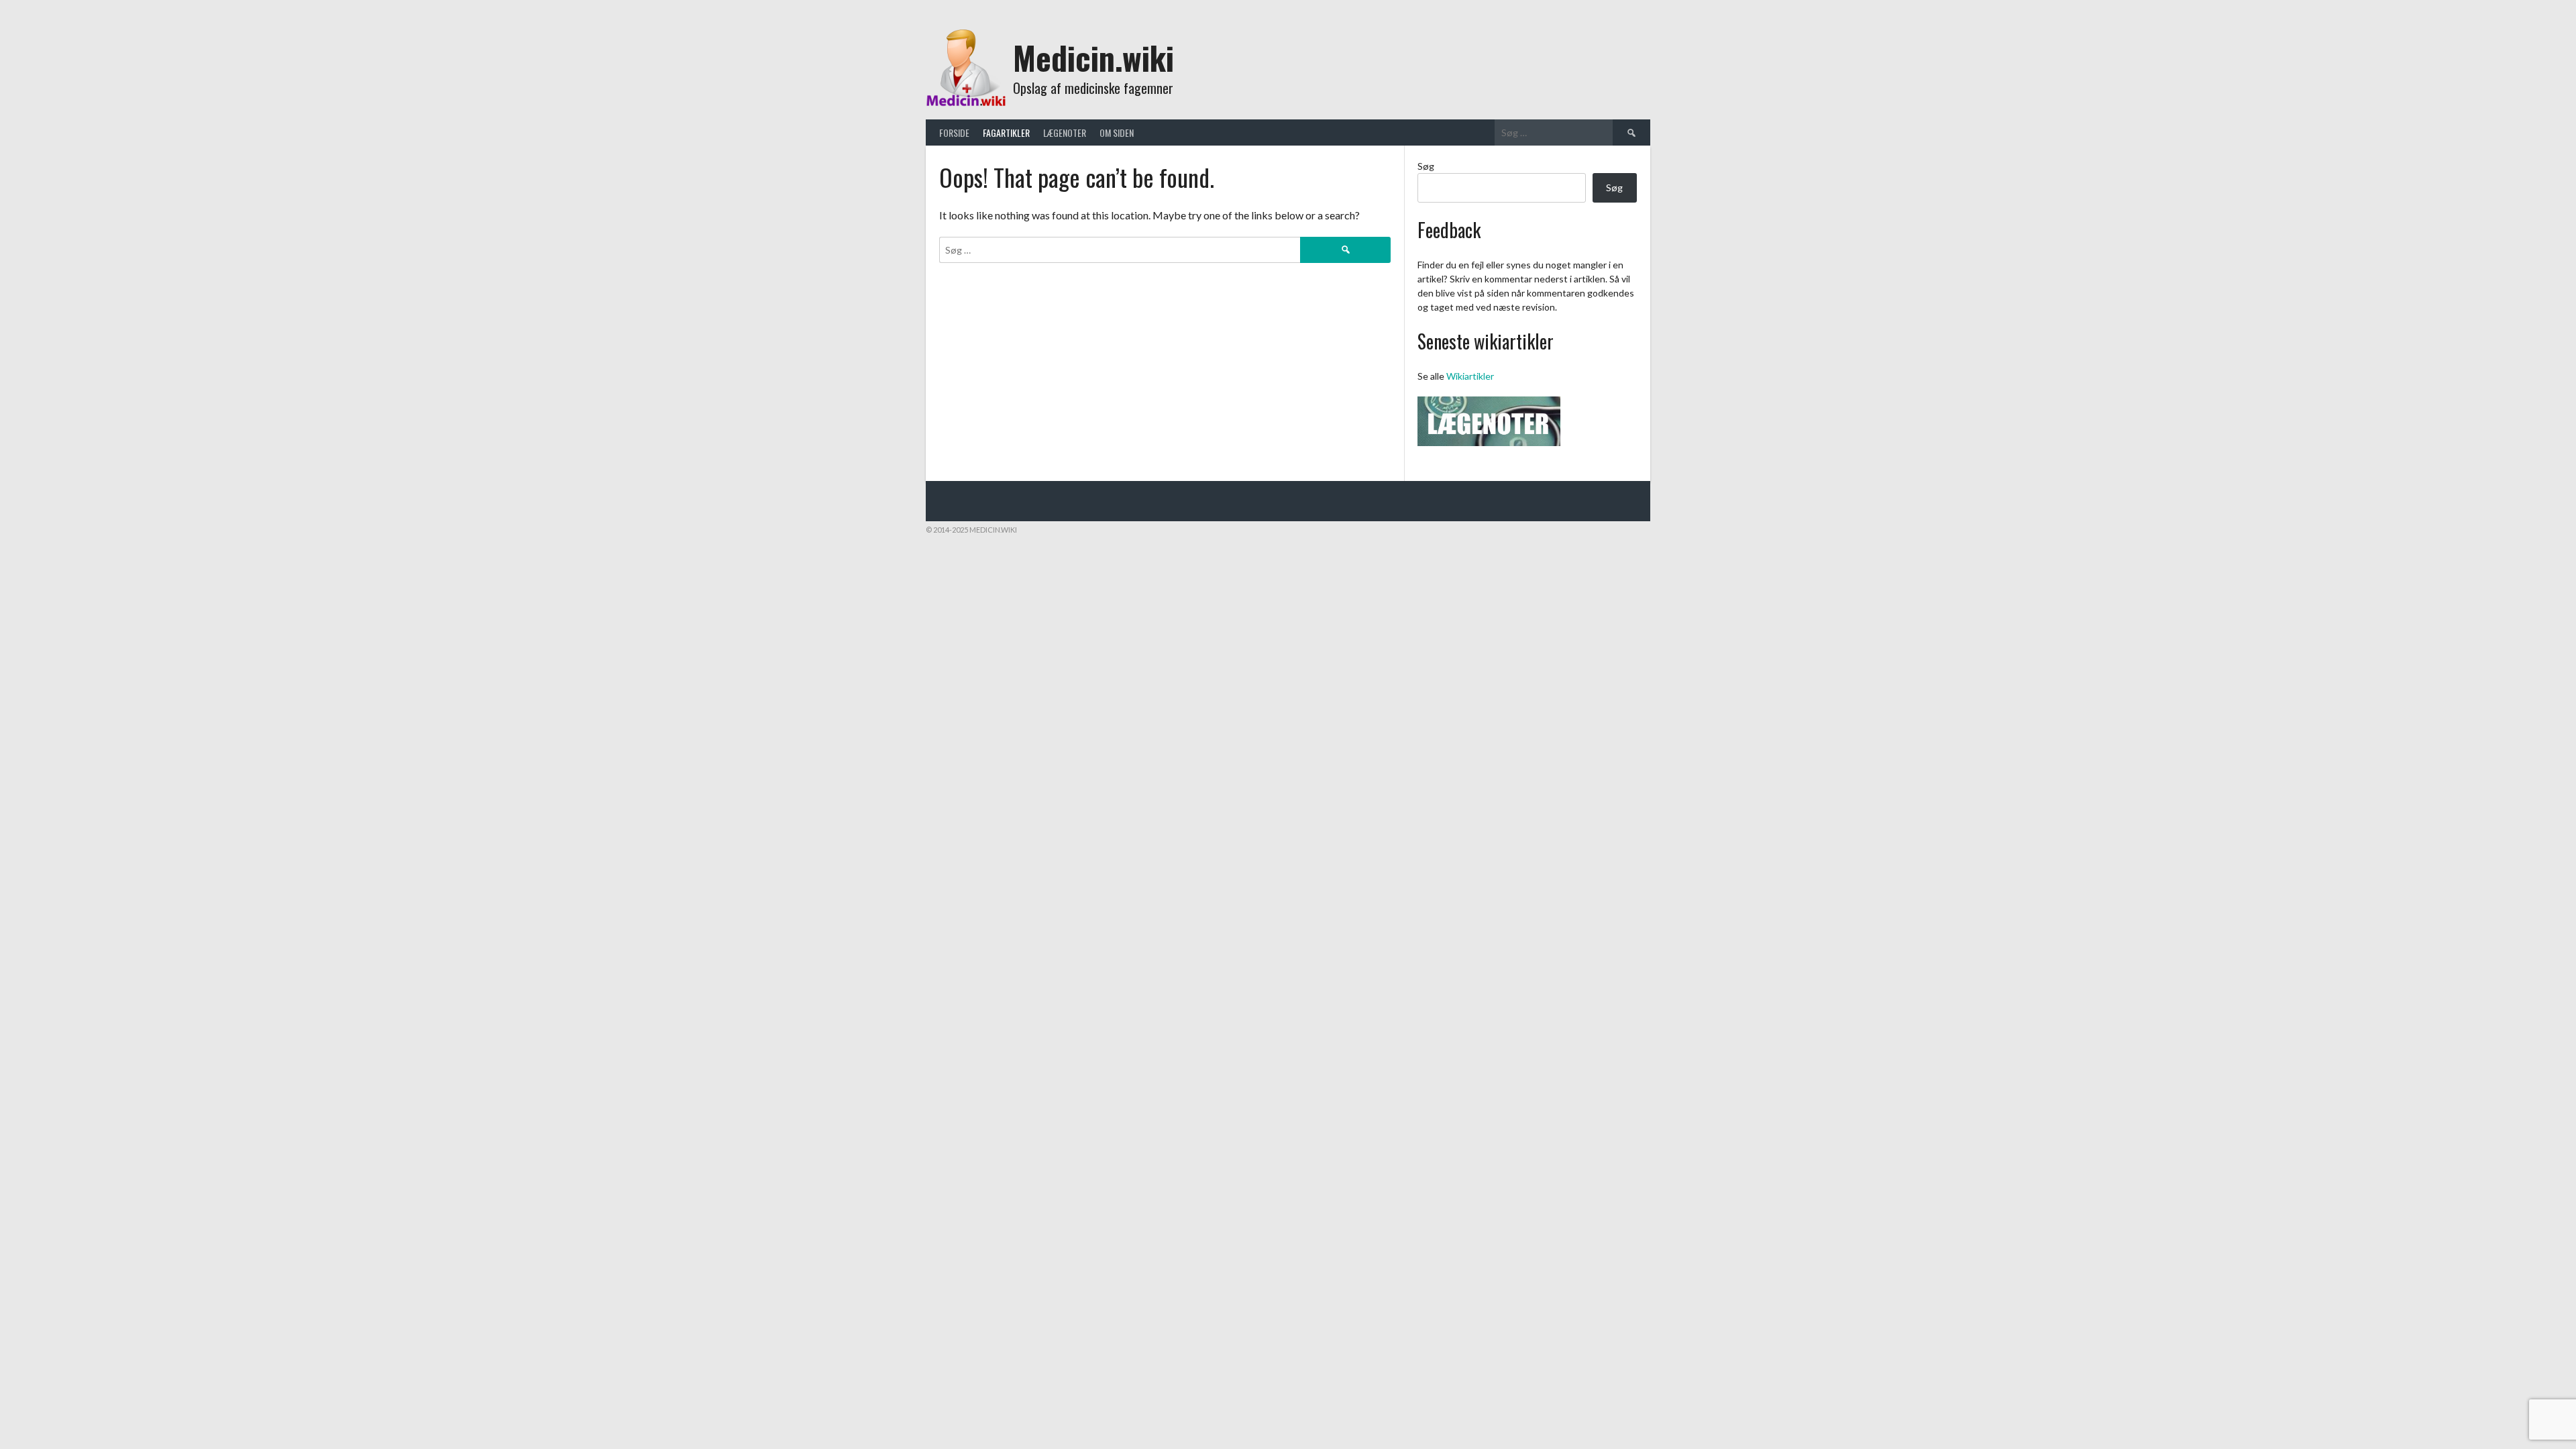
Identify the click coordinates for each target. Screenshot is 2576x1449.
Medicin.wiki (1093, 57)
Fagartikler (1006, 132)
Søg (1426, 166)
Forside (954, 132)
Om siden (1117, 132)
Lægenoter (1065, 132)
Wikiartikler (1470, 376)
